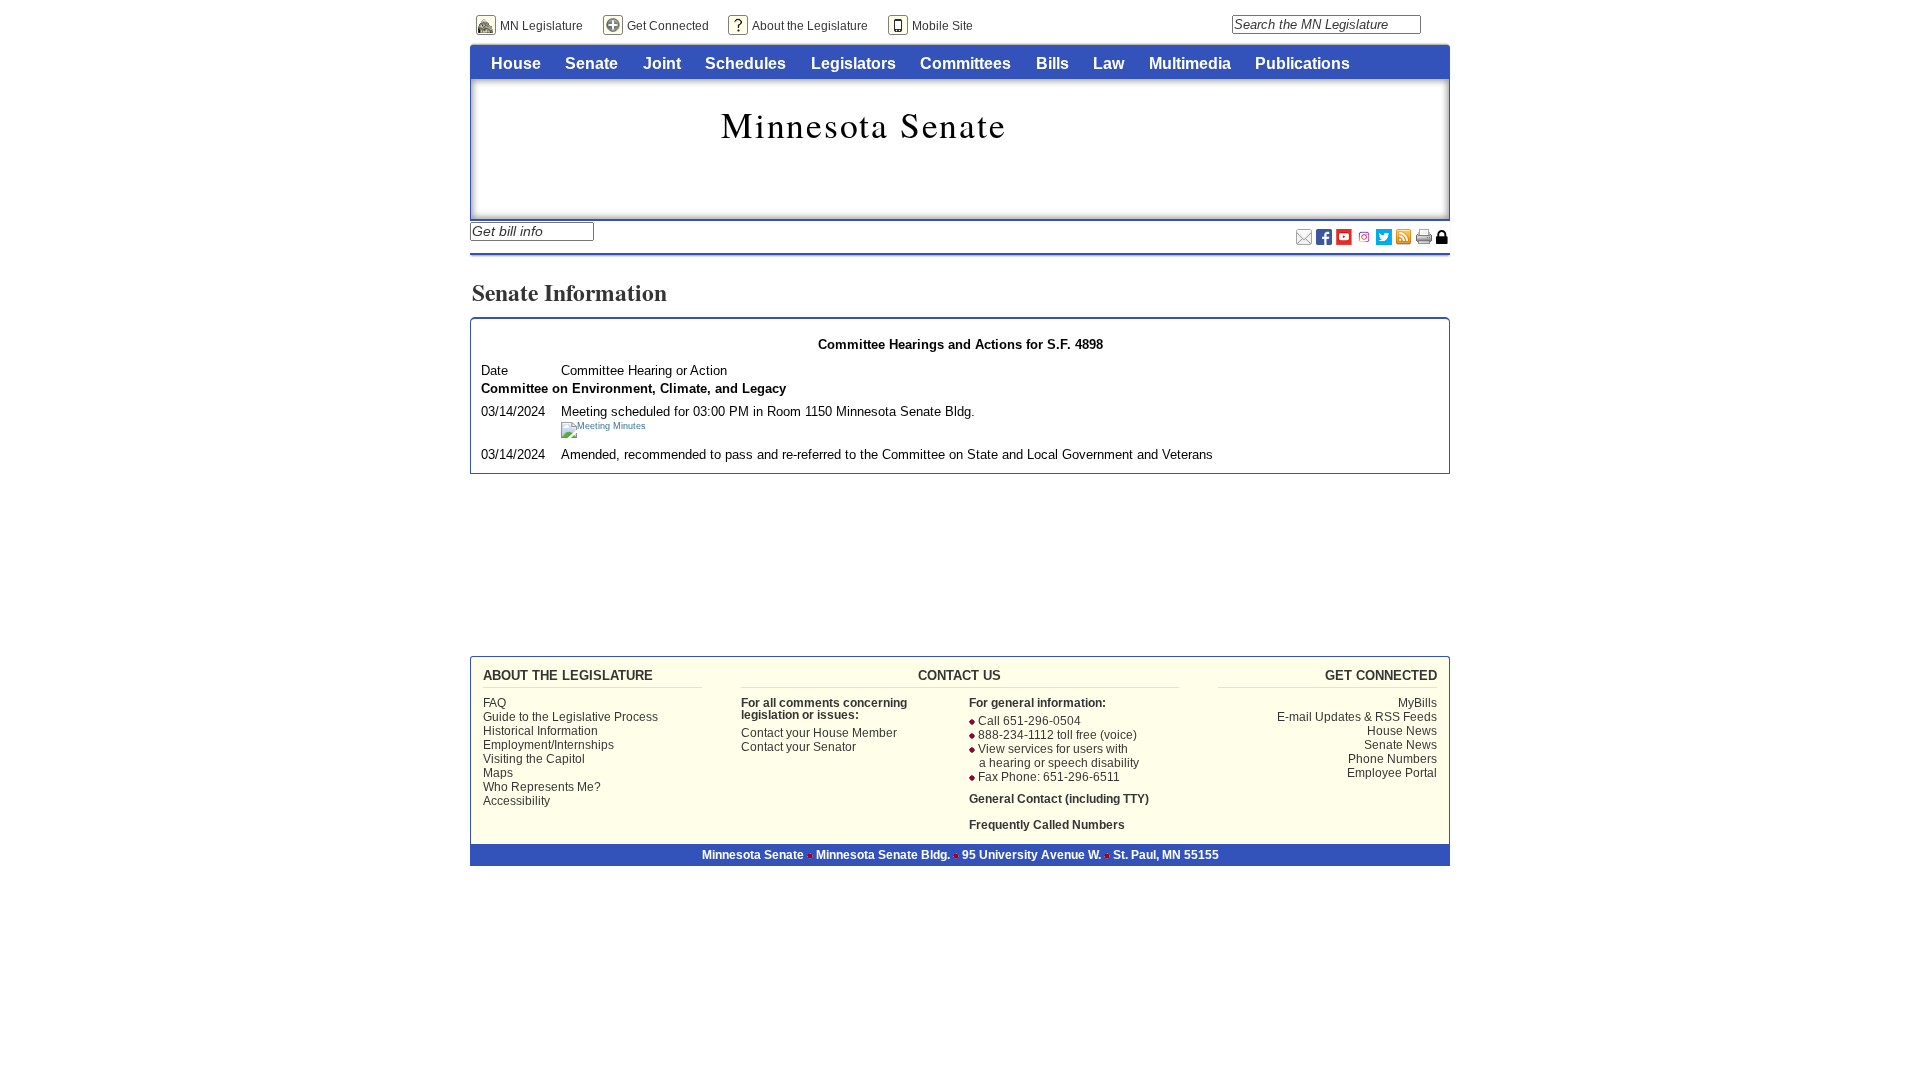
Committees (965, 63)
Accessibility (516, 801)
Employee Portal (1392, 773)
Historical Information (540, 731)
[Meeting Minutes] (603, 426)
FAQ (494, 703)
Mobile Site (942, 26)
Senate (591, 63)
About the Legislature (810, 26)
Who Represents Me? (542, 787)
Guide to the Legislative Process (570, 717)
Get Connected (668, 26)
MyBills (1417, 703)
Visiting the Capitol (534, 759)
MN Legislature (541, 26)
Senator (834, 747)
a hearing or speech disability (1059, 763)
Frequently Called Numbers (1047, 825)
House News (1402, 731)
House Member (855, 733)
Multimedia (1190, 63)
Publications (1302, 63)
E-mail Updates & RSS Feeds (1357, 717)
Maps (498, 773)
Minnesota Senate (864, 124)
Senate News (1400, 745)
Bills (1052, 63)
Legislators (853, 63)
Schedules (745, 63)
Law (1108, 63)
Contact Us (959, 675)
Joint (662, 63)
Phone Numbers (1392, 759)
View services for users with (1053, 749)
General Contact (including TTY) (1059, 799)
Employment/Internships (548, 745)
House (516, 63)
